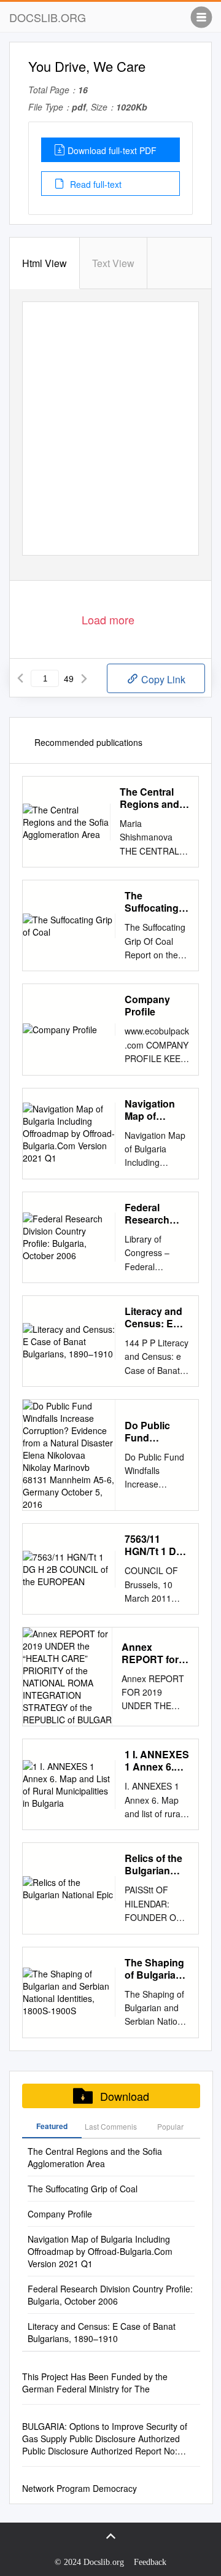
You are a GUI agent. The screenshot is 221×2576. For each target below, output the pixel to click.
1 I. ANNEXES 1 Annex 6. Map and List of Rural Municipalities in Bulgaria (157, 1761)
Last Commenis (111, 2126)
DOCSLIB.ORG (48, 17)
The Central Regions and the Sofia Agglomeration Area (154, 798)
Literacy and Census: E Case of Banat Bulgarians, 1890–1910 (153, 1317)
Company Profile (147, 1006)
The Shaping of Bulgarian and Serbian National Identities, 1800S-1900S (155, 1969)
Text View (113, 263)
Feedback (150, 2562)
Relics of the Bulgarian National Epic (156, 1864)
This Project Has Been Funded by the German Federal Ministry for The (95, 2383)
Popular (170, 2126)
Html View (45, 263)
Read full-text (95, 184)
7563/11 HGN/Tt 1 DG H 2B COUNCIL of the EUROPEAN (154, 1545)
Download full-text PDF (112, 150)
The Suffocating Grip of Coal (152, 902)
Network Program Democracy (79, 2488)
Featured (52, 2126)
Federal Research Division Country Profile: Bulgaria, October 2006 (156, 1214)
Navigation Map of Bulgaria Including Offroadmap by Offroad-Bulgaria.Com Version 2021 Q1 (157, 1110)
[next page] (84, 678)
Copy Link (162, 679)
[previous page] (20, 678)
